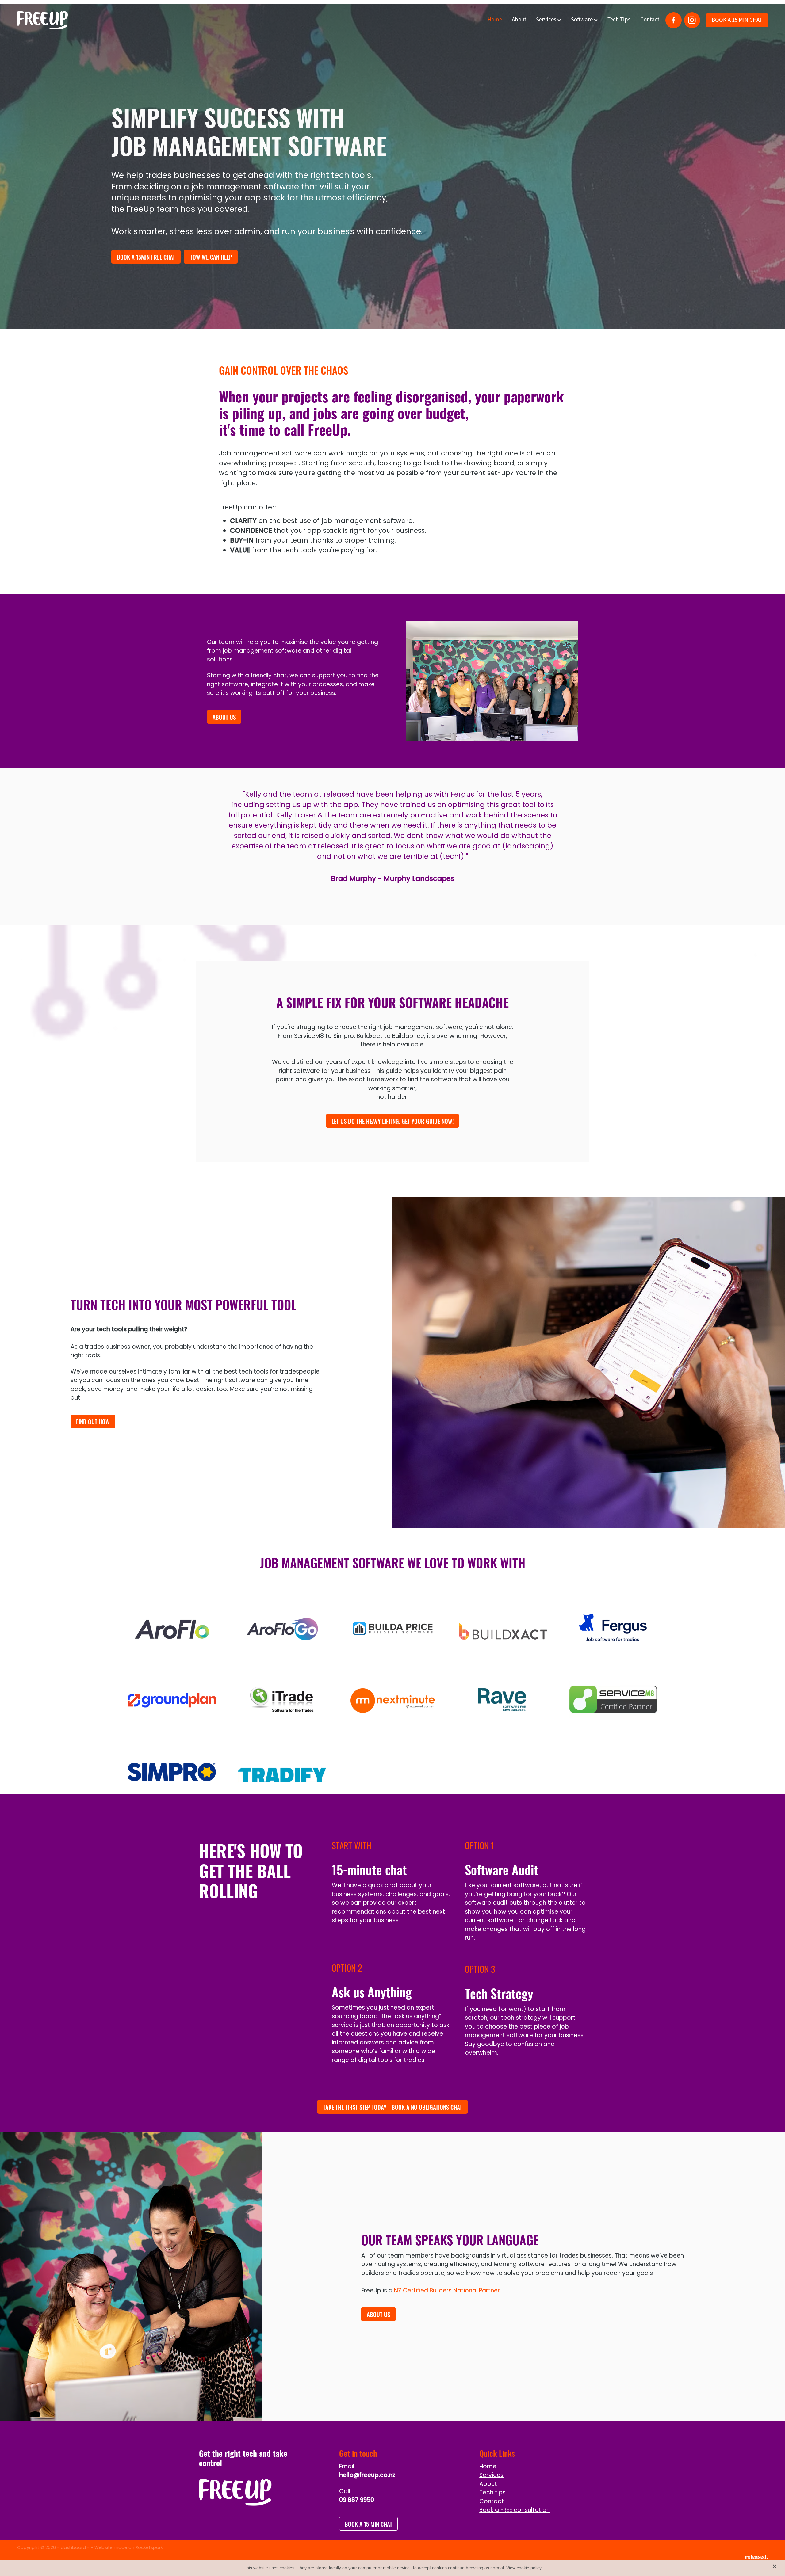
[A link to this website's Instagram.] (692, 20)
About (519, 20)
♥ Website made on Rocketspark (127, 2548)
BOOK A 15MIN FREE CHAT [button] (146, 257)
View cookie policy (524, 2568)
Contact (650, 20)
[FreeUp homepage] (92, 20)
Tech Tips (619, 20)
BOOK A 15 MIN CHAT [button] (368, 2524)
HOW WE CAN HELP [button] (211, 257)
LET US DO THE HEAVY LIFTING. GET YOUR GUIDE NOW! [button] (392, 1121)
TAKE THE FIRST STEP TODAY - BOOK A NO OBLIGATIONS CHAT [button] (392, 2107)
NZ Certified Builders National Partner (447, 2291)
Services (547, 20)
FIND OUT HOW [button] (93, 1421)
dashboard (73, 2548)
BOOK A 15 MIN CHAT (737, 20)
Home (495, 20)
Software (582, 20)
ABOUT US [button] (224, 717)
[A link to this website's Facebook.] (673, 20)
